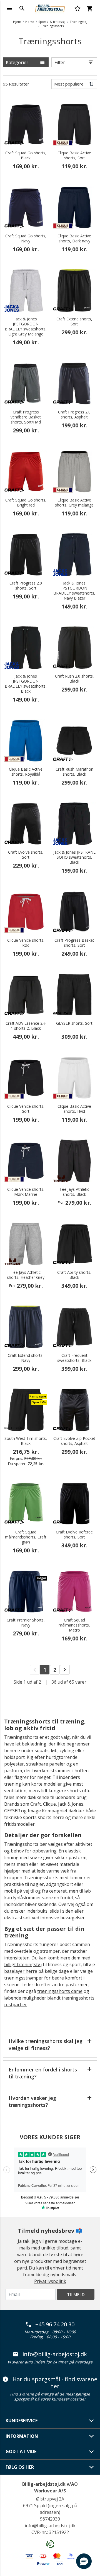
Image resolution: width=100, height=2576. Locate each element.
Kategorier (17, 62)
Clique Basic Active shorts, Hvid (74, 1109)
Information (22, 2436)
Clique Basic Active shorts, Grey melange (74, 503)
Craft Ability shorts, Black (74, 1275)
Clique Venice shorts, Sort (26, 1109)
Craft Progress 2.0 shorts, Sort (26, 586)
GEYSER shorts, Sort (74, 1023)
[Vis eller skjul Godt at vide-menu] (92, 2452)
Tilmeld (76, 2294)
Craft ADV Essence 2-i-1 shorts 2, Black (26, 1026)
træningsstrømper (24, 1978)
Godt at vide (21, 2451)
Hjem (17, 22)
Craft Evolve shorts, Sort (26, 855)
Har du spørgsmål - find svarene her (55, 2383)
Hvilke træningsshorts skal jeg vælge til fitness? (46, 2045)
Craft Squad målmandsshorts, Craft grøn (26, 1537)
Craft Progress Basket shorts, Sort (74, 943)
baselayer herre (21, 1971)
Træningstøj (78, 22)
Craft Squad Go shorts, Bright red (26, 503)
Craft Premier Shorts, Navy (26, 1623)
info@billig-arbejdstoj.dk (55, 2354)
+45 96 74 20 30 (55, 2324)
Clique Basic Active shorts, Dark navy (74, 238)
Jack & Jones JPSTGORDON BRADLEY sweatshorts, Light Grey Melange (26, 327)
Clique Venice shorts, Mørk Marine (26, 1192)
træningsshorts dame (60, 1991)
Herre (30, 22)
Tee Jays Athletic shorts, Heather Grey (26, 1275)
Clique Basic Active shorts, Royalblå (26, 772)
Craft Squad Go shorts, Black (26, 155)
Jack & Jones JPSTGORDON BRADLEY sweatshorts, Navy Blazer (74, 591)
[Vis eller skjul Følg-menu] (92, 2467)
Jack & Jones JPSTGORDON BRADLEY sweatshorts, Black (26, 684)
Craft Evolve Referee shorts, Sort (74, 1535)
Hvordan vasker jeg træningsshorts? (32, 2101)
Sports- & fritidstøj (52, 22)
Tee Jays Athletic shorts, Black (74, 1192)
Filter (60, 62)
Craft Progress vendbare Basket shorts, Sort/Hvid (26, 417)
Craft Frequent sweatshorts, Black (74, 1358)
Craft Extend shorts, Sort (74, 322)
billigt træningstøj (23, 1964)
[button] (84, 2561)
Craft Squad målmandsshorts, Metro (74, 1625)
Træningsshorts (52, 26)
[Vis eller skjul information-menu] (92, 2436)
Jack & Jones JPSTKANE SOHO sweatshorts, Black (74, 857)
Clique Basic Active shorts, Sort (74, 155)
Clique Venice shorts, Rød (26, 943)
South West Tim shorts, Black (26, 1441)
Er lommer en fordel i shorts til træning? (43, 2073)
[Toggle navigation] (10, 8)
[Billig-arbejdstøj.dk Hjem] (50, 8)
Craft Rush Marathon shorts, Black (74, 772)
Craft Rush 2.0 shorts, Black (74, 679)
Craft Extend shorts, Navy (26, 1358)
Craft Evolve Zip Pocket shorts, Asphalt (74, 1441)
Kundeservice (22, 2421)
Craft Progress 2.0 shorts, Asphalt (74, 415)
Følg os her (20, 2467)
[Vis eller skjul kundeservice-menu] (92, 2421)
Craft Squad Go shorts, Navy (26, 238)
